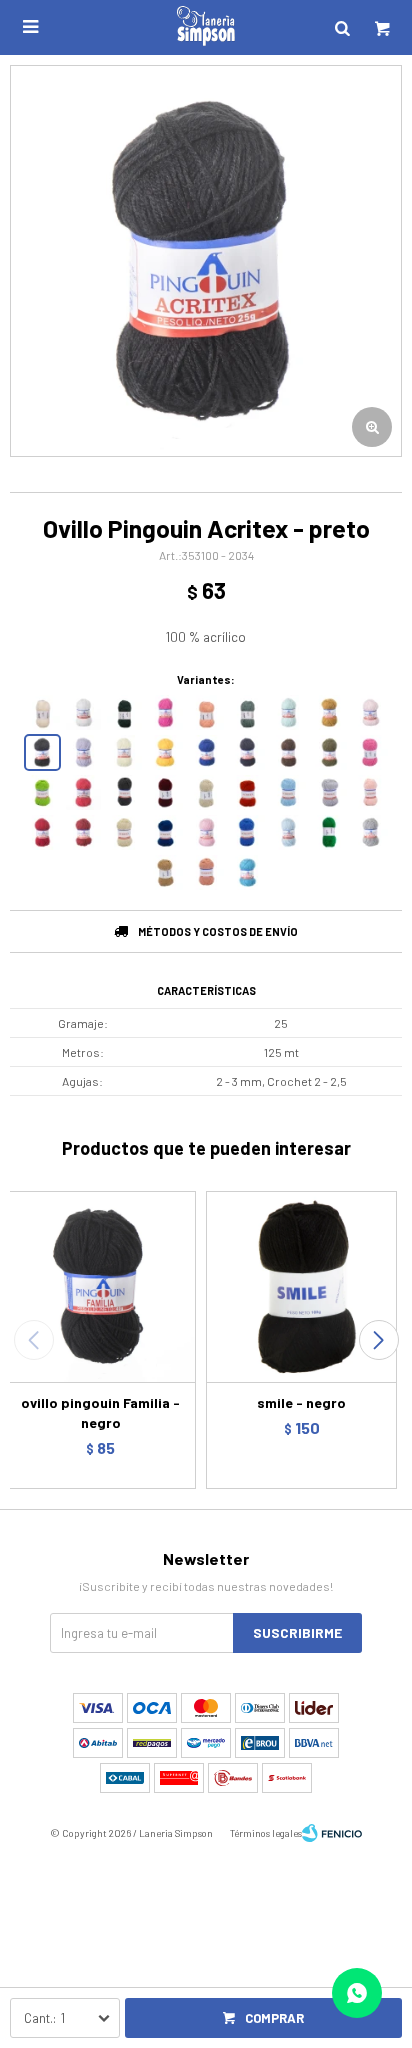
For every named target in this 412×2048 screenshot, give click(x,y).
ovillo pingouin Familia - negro (100, 1412)
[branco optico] (83, 712)
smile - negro (301, 1402)
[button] (378, 1340)
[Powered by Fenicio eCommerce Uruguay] (332, 1833)
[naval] (247, 752)
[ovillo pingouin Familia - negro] (100, 1286)
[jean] (247, 832)
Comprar (274, 2018)
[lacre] (247, 792)
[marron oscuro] (288, 752)
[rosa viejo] (206, 872)
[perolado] (165, 872)
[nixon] (83, 792)
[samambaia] (329, 832)
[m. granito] (370, 832)
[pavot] (206, 712)
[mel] (329, 712)
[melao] (124, 752)
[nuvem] (206, 792)
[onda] (247, 872)
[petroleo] (165, 832)
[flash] (165, 712)
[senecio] (247, 712)
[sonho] (206, 832)
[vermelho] (83, 832)
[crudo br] (42, 712)
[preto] (42, 752)
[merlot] (165, 792)
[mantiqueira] (329, 752)
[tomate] (42, 832)
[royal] (206, 752)
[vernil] (288, 712)
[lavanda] (288, 832)
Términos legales (266, 1833)
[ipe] (165, 752)
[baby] (370, 712)
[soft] (370, 752)
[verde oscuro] (124, 712)
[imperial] (83, 752)
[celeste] (288, 792)
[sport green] (42, 792)
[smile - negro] (301, 1286)
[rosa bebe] (370, 792)
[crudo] (124, 832)
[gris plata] (329, 792)
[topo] (124, 792)
